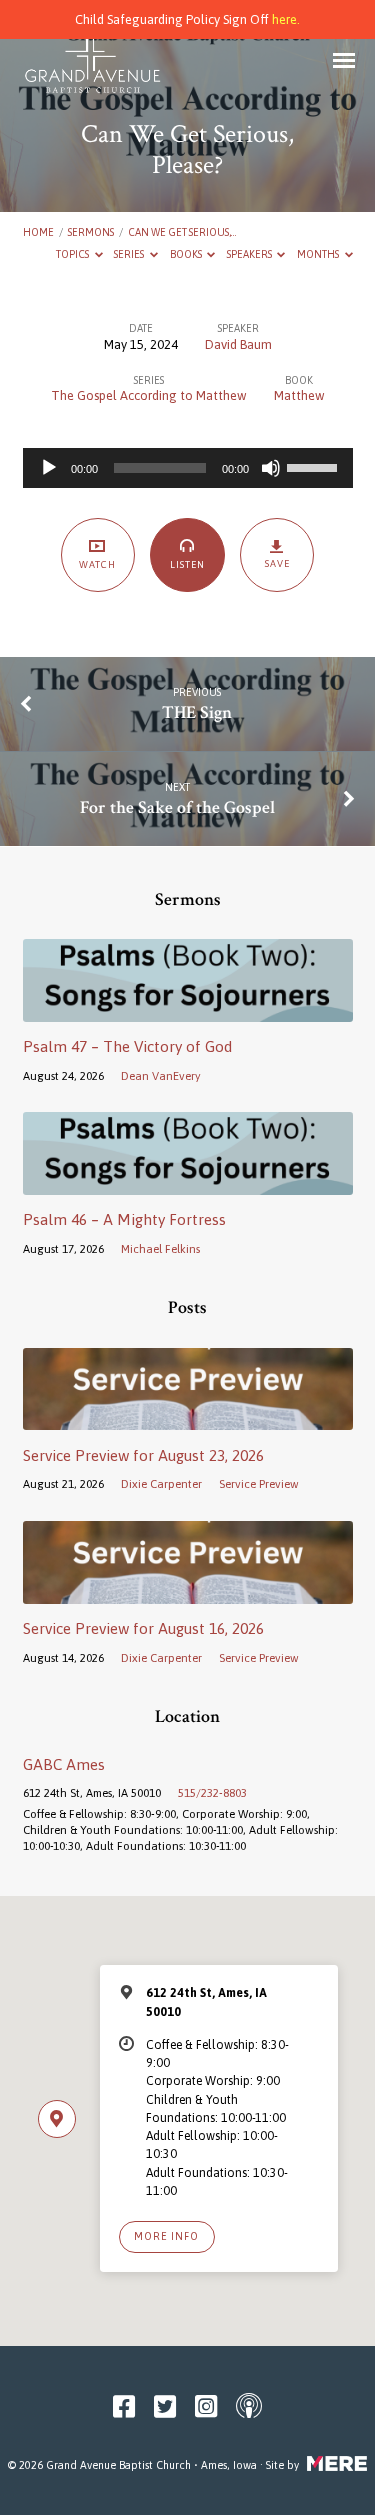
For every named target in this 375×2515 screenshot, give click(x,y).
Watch (97, 564)
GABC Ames (64, 1764)
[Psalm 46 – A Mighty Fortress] (188, 1183)
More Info (166, 2236)
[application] (188, 468)
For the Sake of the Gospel (177, 807)
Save (277, 563)
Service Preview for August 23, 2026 (143, 1455)
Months (319, 254)
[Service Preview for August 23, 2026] (188, 1418)
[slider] (315, 466)
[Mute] (271, 468)
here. (286, 19)
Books (187, 254)
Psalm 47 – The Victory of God (127, 1046)
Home (38, 232)
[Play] (49, 468)
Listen (187, 564)
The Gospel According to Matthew (149, 395)
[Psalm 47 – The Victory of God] (188, 1010)
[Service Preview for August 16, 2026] (188, 1592)
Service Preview (259, 1483)
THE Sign (197, 712)
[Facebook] (124, 2407)
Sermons (91, 232)
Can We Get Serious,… (182, 232)
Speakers (250, 254)
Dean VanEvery (161, 1075)
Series (130, 254)
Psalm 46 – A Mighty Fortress (124, 1219)
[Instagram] (206, 2407)
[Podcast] (249, 2407)
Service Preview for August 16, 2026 (143, 1628)
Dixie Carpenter (161, 1483)
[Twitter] (165, 2407)
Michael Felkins (160, 1248)
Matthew (299, 395)
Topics (73, 254)
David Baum (238, 344)
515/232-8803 (212, 1792)
